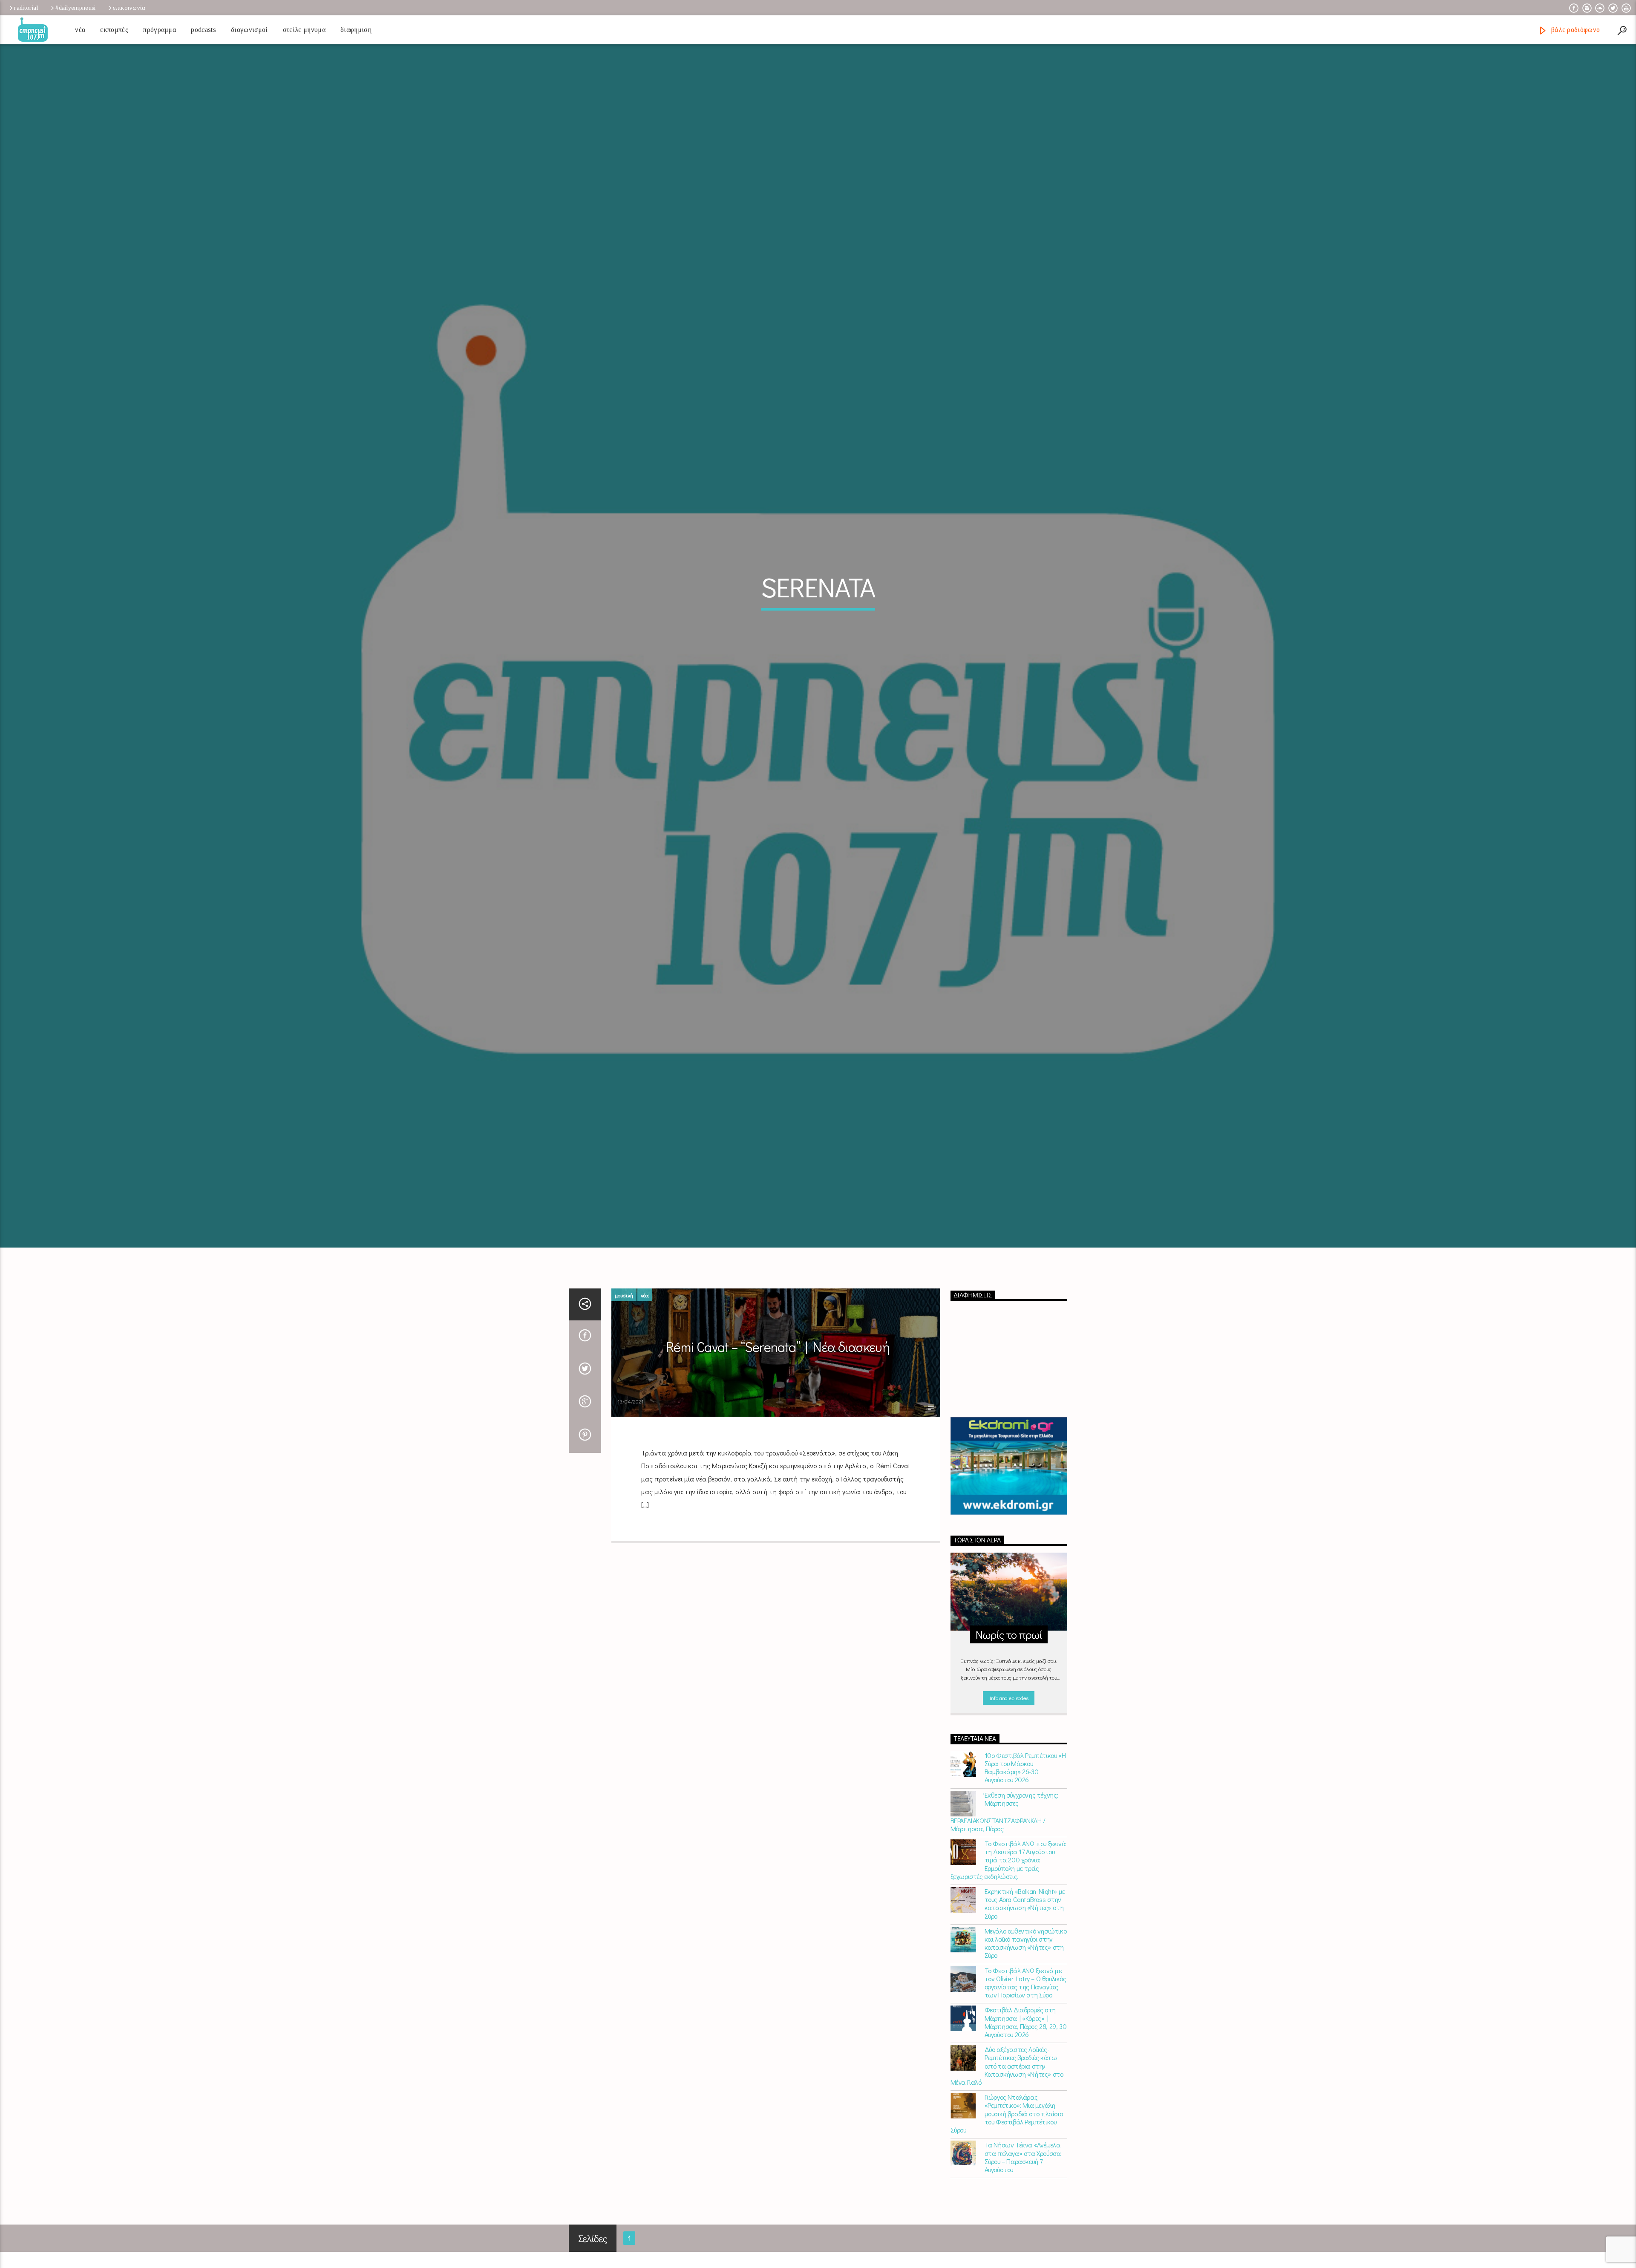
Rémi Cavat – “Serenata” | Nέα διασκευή (778, 1369)
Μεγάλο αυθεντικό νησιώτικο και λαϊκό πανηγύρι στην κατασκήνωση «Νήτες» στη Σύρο (1026, 1965)
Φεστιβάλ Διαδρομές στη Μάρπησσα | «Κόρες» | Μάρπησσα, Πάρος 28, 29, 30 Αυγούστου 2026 (1026, 2044)
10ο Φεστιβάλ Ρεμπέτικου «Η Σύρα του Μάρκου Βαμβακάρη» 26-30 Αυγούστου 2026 (1025, 1789)
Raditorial (26, 8)
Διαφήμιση (356, 30)
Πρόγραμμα (160, 30)
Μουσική (624, 1317)
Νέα (80, 30)
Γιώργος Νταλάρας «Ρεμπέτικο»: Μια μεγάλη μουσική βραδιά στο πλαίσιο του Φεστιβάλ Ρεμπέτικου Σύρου (1007, 2135)
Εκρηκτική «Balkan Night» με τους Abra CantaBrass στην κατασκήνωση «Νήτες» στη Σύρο (1025, 1925)
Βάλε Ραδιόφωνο (1574, 30)
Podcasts (203, 30)
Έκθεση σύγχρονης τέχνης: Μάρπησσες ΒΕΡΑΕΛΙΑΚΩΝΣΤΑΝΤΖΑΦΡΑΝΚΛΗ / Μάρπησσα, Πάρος (1004, 1833)
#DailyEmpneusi (75, 8)
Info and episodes (1009, 1719)
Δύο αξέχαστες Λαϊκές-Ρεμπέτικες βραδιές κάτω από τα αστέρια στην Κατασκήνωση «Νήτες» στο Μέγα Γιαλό (1007, 2087)
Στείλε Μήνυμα (304, 30)
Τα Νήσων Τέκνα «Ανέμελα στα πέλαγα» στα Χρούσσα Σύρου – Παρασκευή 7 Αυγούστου (1023, 2179)
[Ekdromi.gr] (1009, 1488)
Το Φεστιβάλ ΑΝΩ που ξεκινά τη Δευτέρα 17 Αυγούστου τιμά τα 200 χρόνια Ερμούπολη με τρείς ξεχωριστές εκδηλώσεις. (1008, 1882)
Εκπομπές (114, 30)
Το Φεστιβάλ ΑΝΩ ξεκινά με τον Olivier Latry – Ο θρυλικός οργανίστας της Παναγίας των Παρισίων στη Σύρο (1025, 2004)
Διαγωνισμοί (249, 30)
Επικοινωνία (129, 8)
